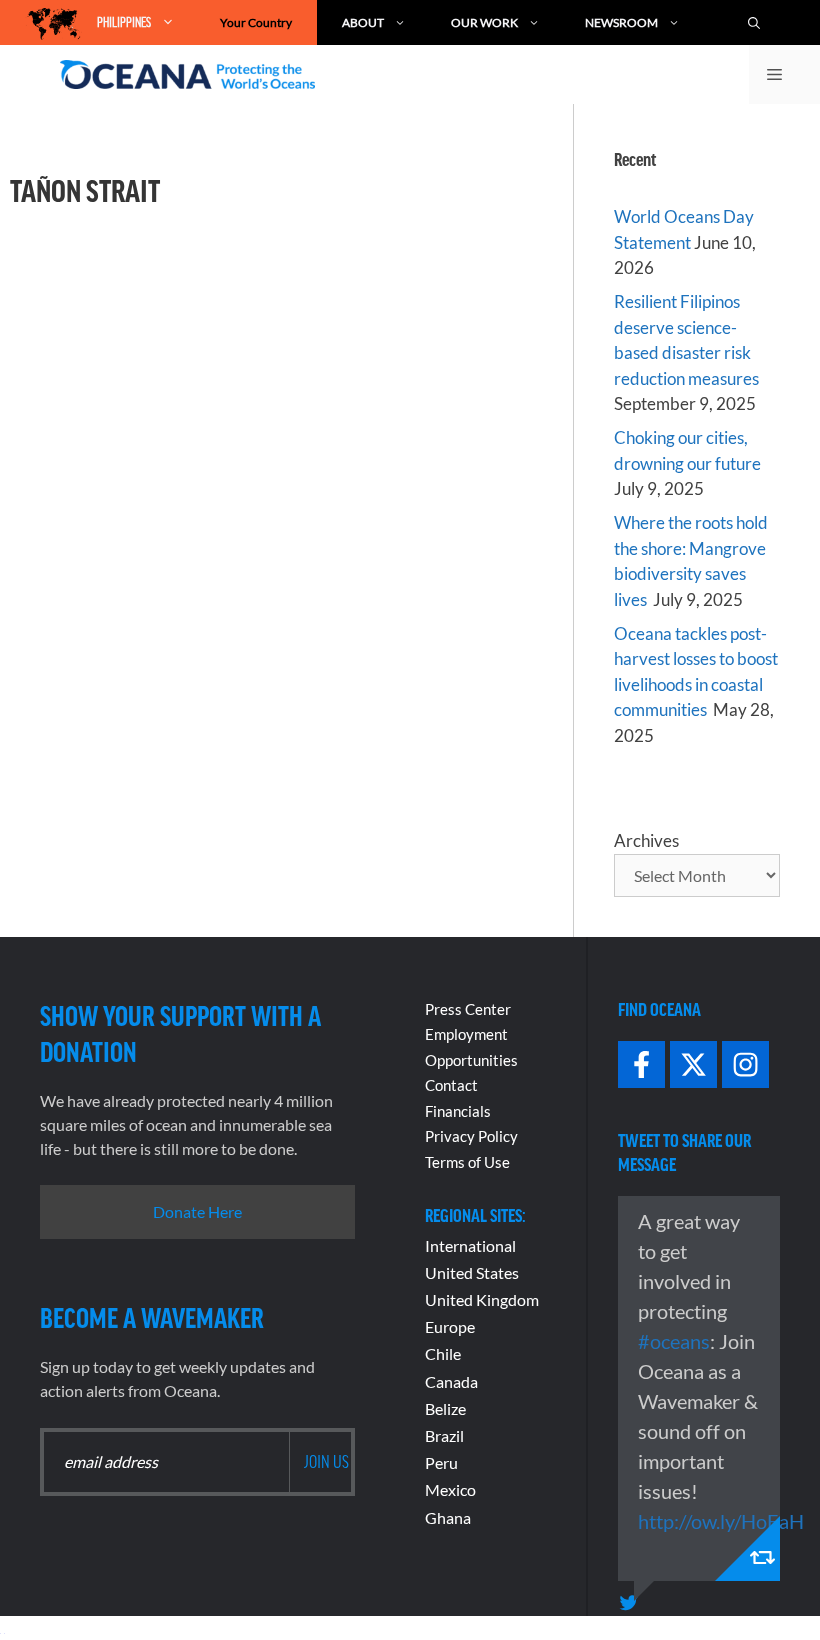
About (363, 22)
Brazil (444, 1435)
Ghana (448, 1517)
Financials (458, 1111)
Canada (451, 1381)
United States (472, 1272)
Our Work (484, 22)
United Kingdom (482, 1299)
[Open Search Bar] (764, 22)
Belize (445, 1408)
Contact (451, 1085)
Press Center (468, 1009)
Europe (450, 1326)
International (470, 1245)
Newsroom (621, 22)
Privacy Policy (471, 1136)
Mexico (450, 1489)
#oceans (674, 1341)
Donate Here (197, 1211)
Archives (646, 840)
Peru (441, 1462)
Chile (443, 1353)
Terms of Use (467, 1162)
